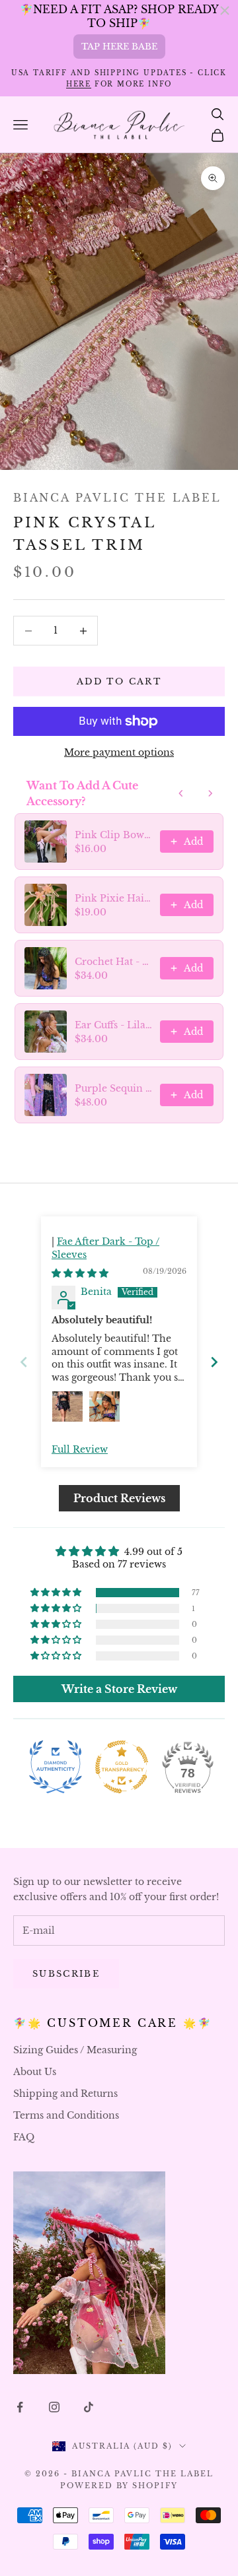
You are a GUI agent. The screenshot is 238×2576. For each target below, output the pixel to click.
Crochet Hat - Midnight (113, 962)
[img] (80, 1273)
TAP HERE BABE (119, 47)
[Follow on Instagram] (54, 2407)
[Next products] (210, 793)
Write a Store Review (119, 1689)
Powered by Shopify (119, 2486)
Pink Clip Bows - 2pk (113, 835)
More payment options (119, 752)
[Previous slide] (24, 1362)
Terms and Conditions (66, 2115)
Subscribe (66, 1974)
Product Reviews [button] (119, 1498)
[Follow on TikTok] (89, 2407)
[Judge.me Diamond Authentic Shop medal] (56, 1767)
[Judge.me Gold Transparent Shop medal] (122, 1767)
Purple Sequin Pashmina (113, 1088)
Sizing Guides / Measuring (75, 2050)
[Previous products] (181, 793)
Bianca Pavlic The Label (117, 498)
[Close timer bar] (225, 11)
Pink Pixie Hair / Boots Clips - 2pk (113, 898)
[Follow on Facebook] (20, 2407)
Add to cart (119, 681)
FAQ (24, 2137)
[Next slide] (214, 1362)
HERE (79, 84)
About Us (35, 2072)
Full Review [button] (80, 1449)
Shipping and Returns (65, 2094)
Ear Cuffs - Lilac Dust (113, 1025)
